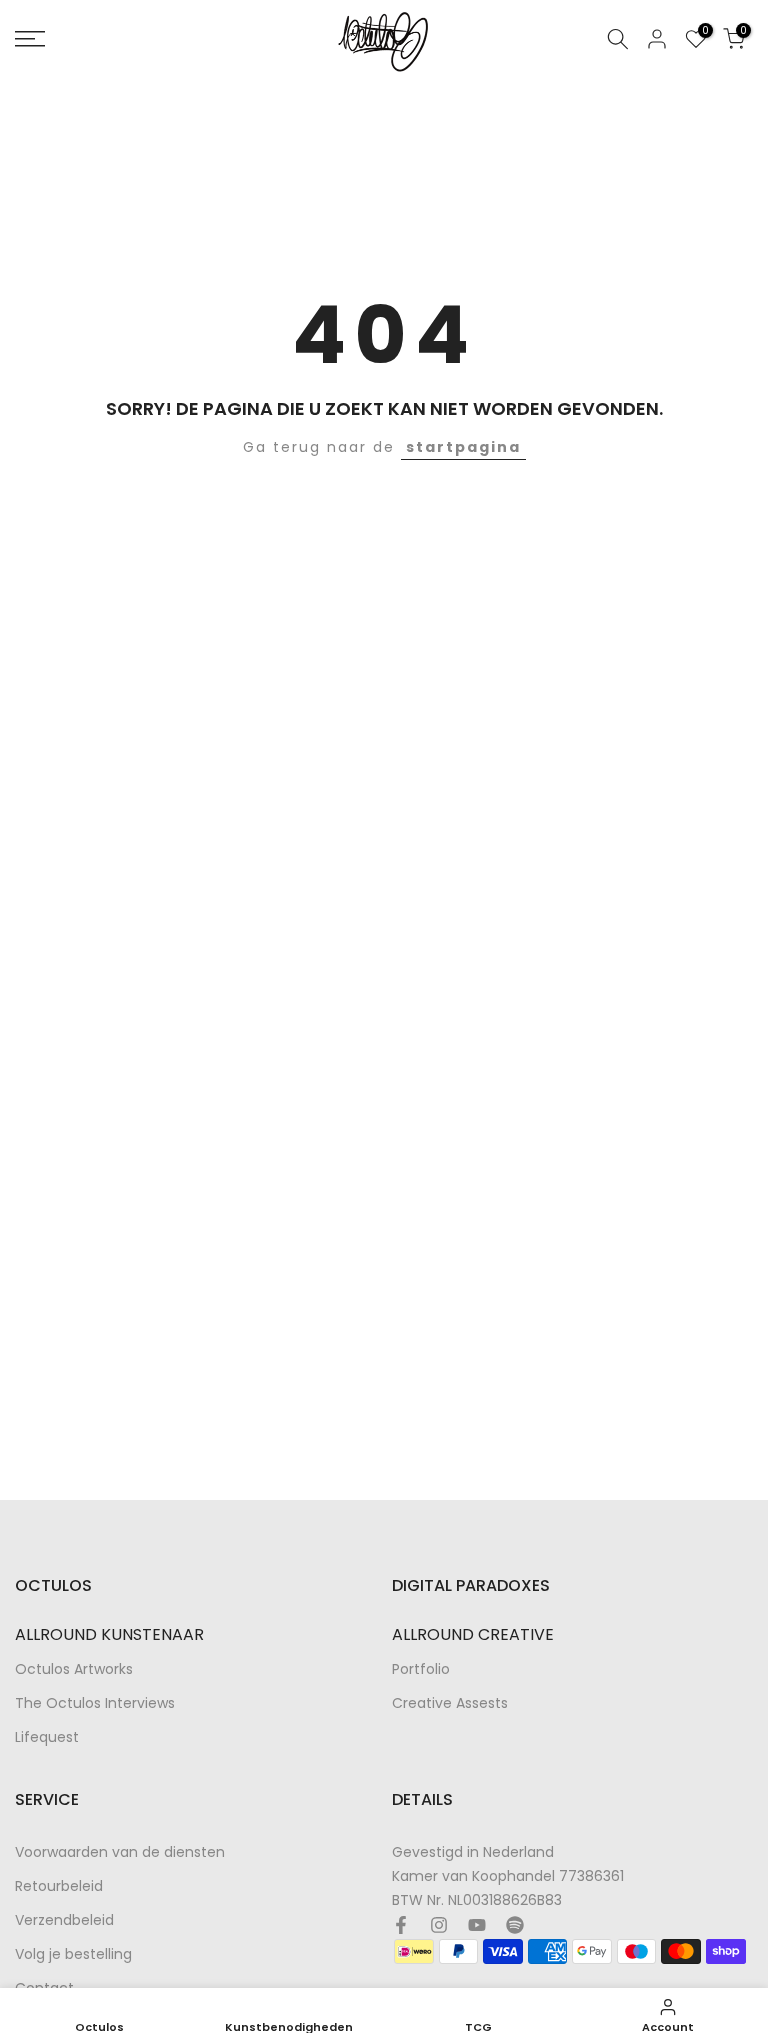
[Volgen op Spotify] (515, 1925)
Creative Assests (450, 1703)
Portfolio (421, 1669)
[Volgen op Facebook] (401, 1925)
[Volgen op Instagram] (439, 1925)
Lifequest (47, 1737)
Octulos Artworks (74, 1669)
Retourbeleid (59, 1886)
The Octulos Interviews (95, 1703)
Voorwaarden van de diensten (120, 1852)
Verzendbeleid (64, 1920)
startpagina (463, 447)
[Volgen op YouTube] (477, 1925)
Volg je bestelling (73, 1954)
